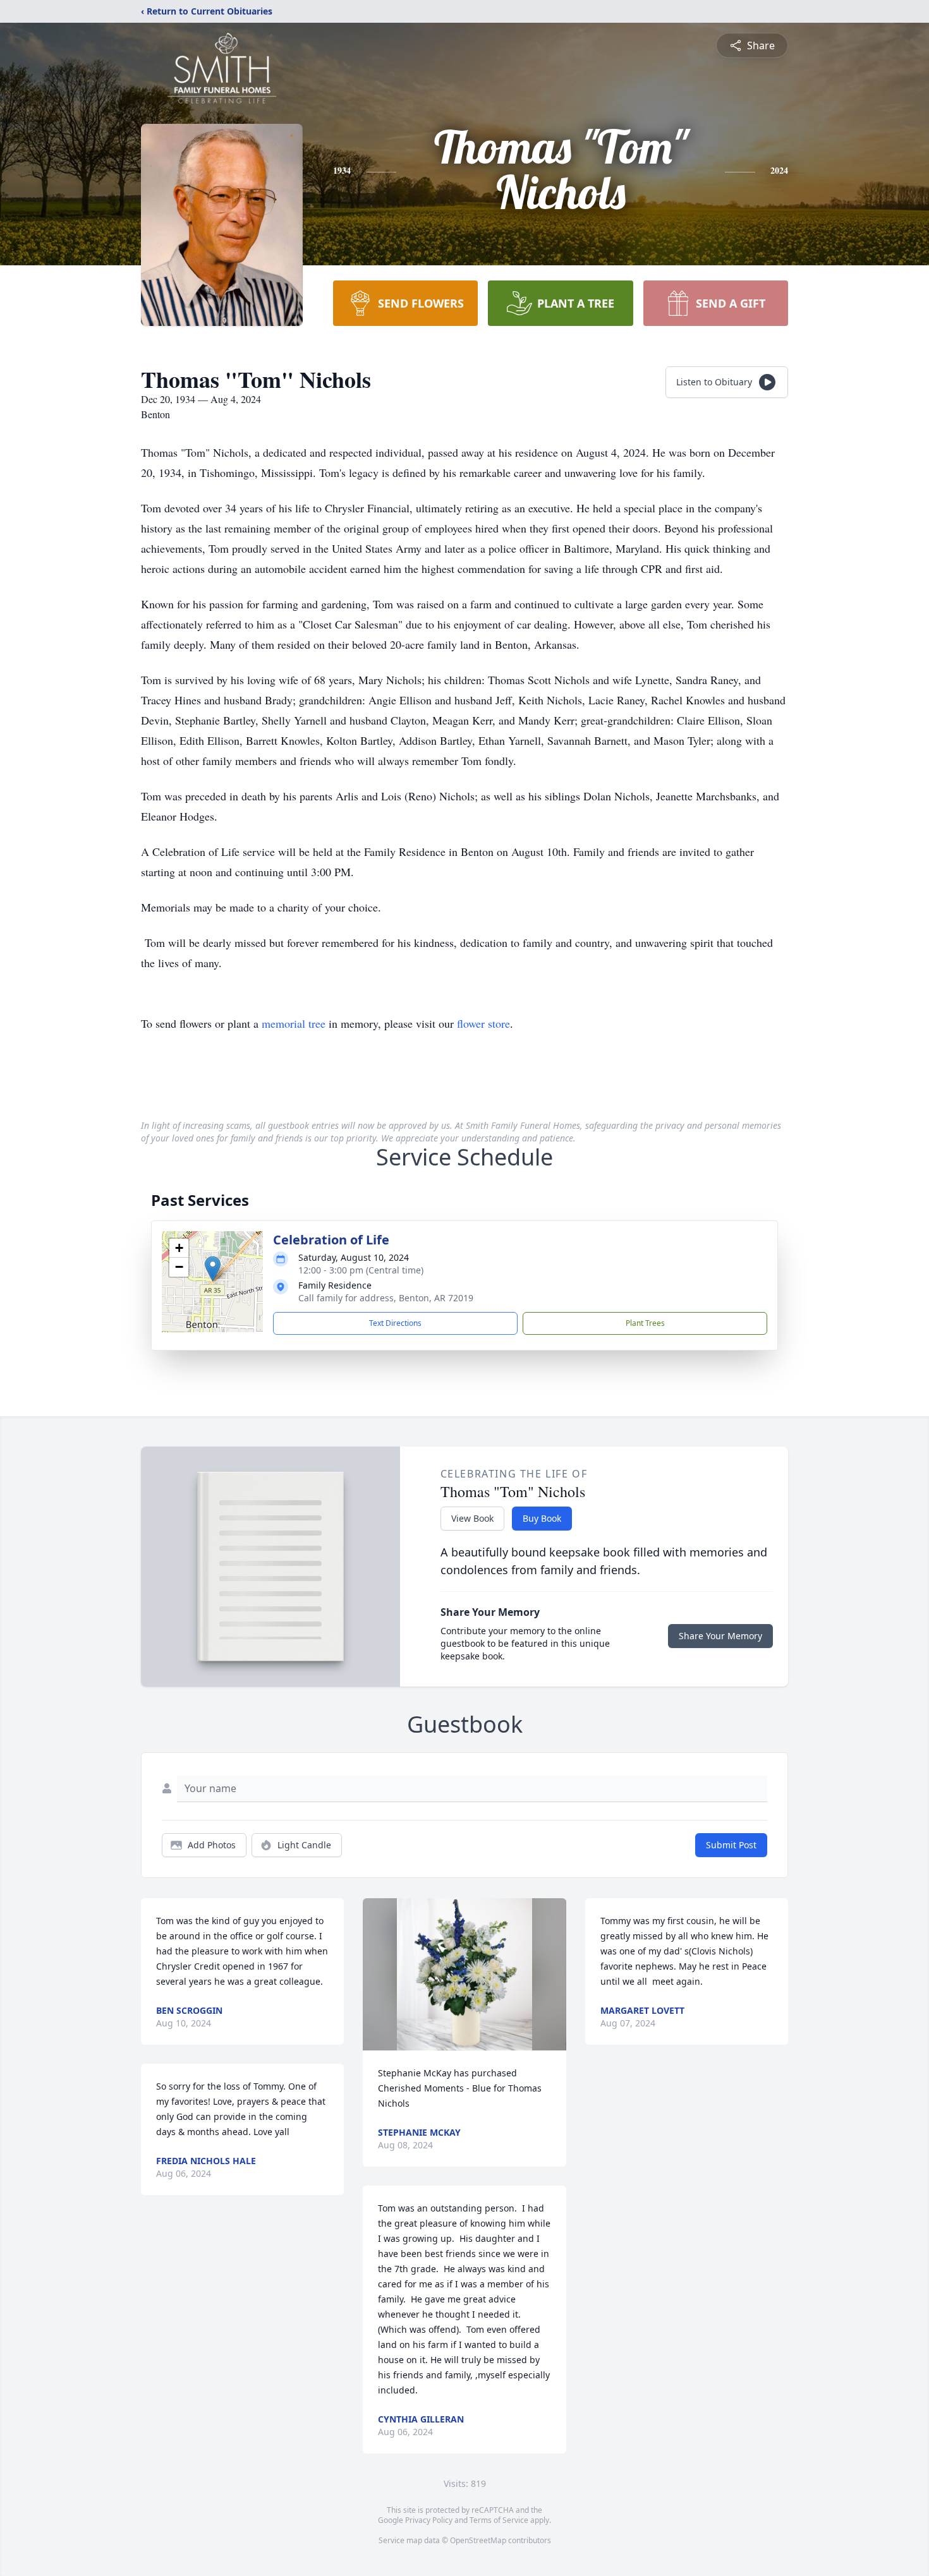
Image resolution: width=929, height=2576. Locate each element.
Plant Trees (645, 1323)
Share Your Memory (720, 1636)
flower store (483, 1023)
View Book (472, 1518)
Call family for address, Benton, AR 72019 (386, 1298)
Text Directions (395, 1323)
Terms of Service (499, 2520)
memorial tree (294, 1023)
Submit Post (731, 1845)
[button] (213, 1269)
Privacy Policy (429, 2520)
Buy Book (542, 1518)
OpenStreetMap (478, 2540)
